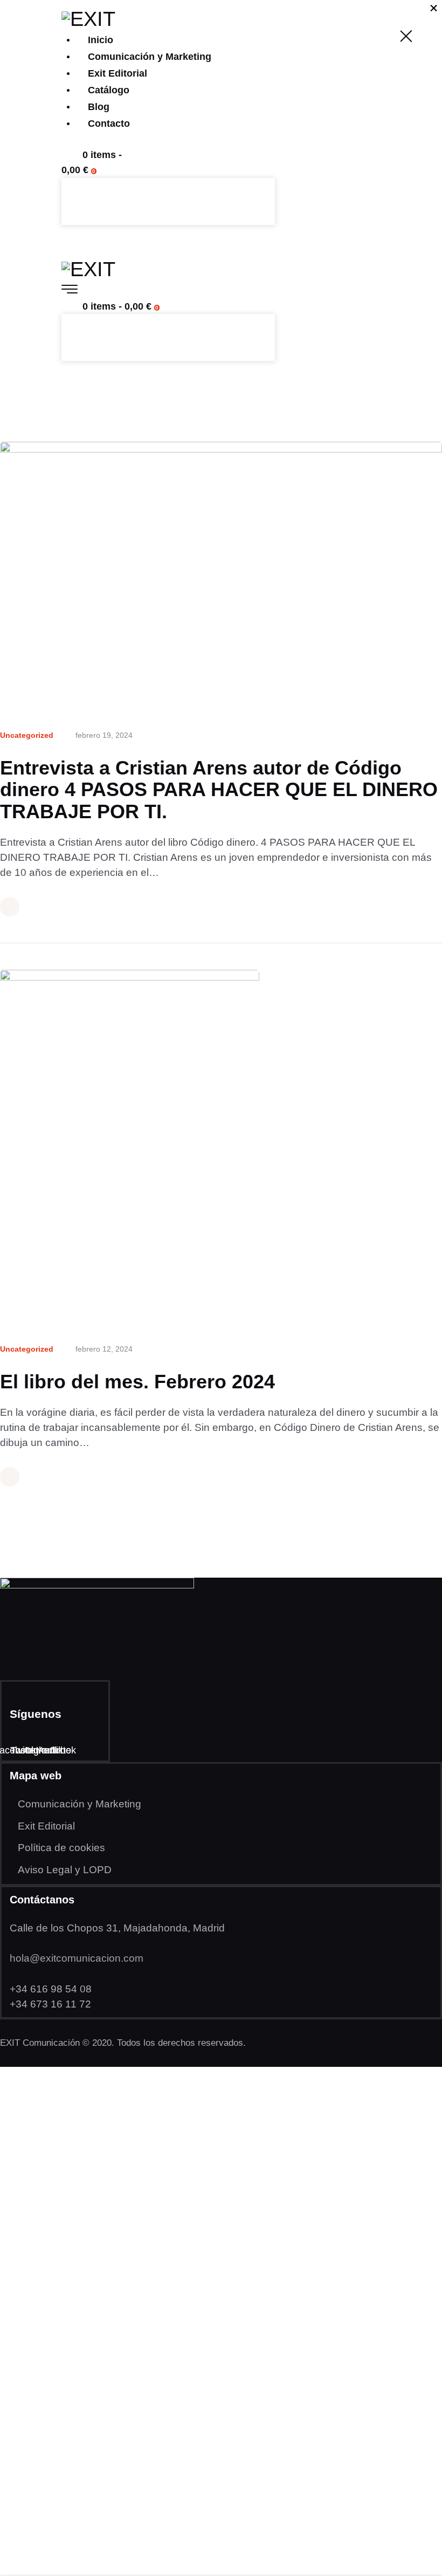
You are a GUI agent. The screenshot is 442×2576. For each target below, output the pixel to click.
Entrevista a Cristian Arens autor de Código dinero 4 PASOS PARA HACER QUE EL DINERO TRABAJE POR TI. (219, 790)
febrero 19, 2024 (104, 735)
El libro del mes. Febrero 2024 (137, 1382)
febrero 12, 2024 (104, 1349)
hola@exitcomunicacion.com (77, 1958)
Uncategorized (27, 735)
